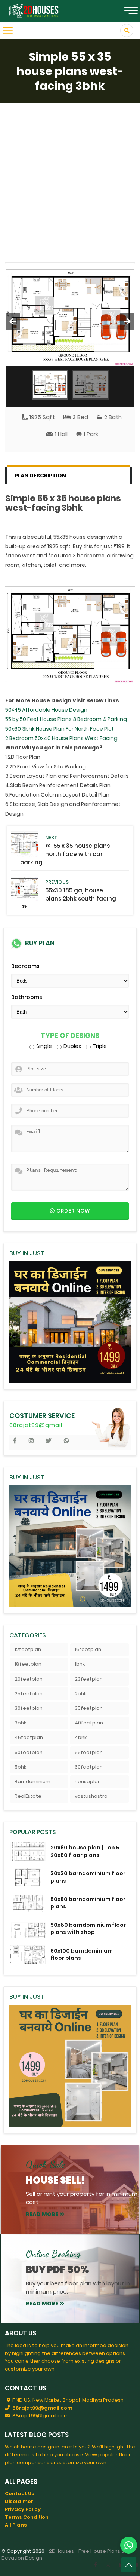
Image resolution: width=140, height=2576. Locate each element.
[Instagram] (108, 2565)
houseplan (88, 1781)
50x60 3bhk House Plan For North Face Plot (60, 729)
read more (42, 2214)
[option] (70, 314)
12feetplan (28, 1649)
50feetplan (29, 1752)
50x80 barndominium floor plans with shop (88, 1929)
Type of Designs (70, 1036)
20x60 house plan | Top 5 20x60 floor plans (85, 1851)
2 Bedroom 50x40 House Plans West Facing (61, 738)
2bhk (80, 1694)
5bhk (20, 1767)
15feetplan (88, 1649)
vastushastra (91, 1796)
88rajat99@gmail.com (42, 2408)
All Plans (16, 2525)
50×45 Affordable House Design (46, 710)
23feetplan (89, 1679)
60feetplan (89, 1767)
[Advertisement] (70, 177)
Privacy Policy (23, 2509)
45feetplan (29, 1737)
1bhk (80, 1664)
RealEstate (28, 1796)
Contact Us (20, 2494)
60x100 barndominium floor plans (82, 1954)
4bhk (81, 1737)
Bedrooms (25, 966)
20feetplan (29, 1679)
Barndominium (32, 1781)
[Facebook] (95, 2565)
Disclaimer (19, 2501)
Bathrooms (27, 997)
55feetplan (89, 1752)
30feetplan (29, 1708)
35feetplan (89, 1708)
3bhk (20, 1723)
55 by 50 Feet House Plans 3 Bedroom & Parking (66, 719)
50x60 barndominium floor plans (88, 1903)
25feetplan (29, 1694)
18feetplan (28, 1664)
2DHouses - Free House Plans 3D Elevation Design (65, 2554)
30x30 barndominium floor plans (88, 1877)
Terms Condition (27, 2517)
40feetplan (89, 1723)
